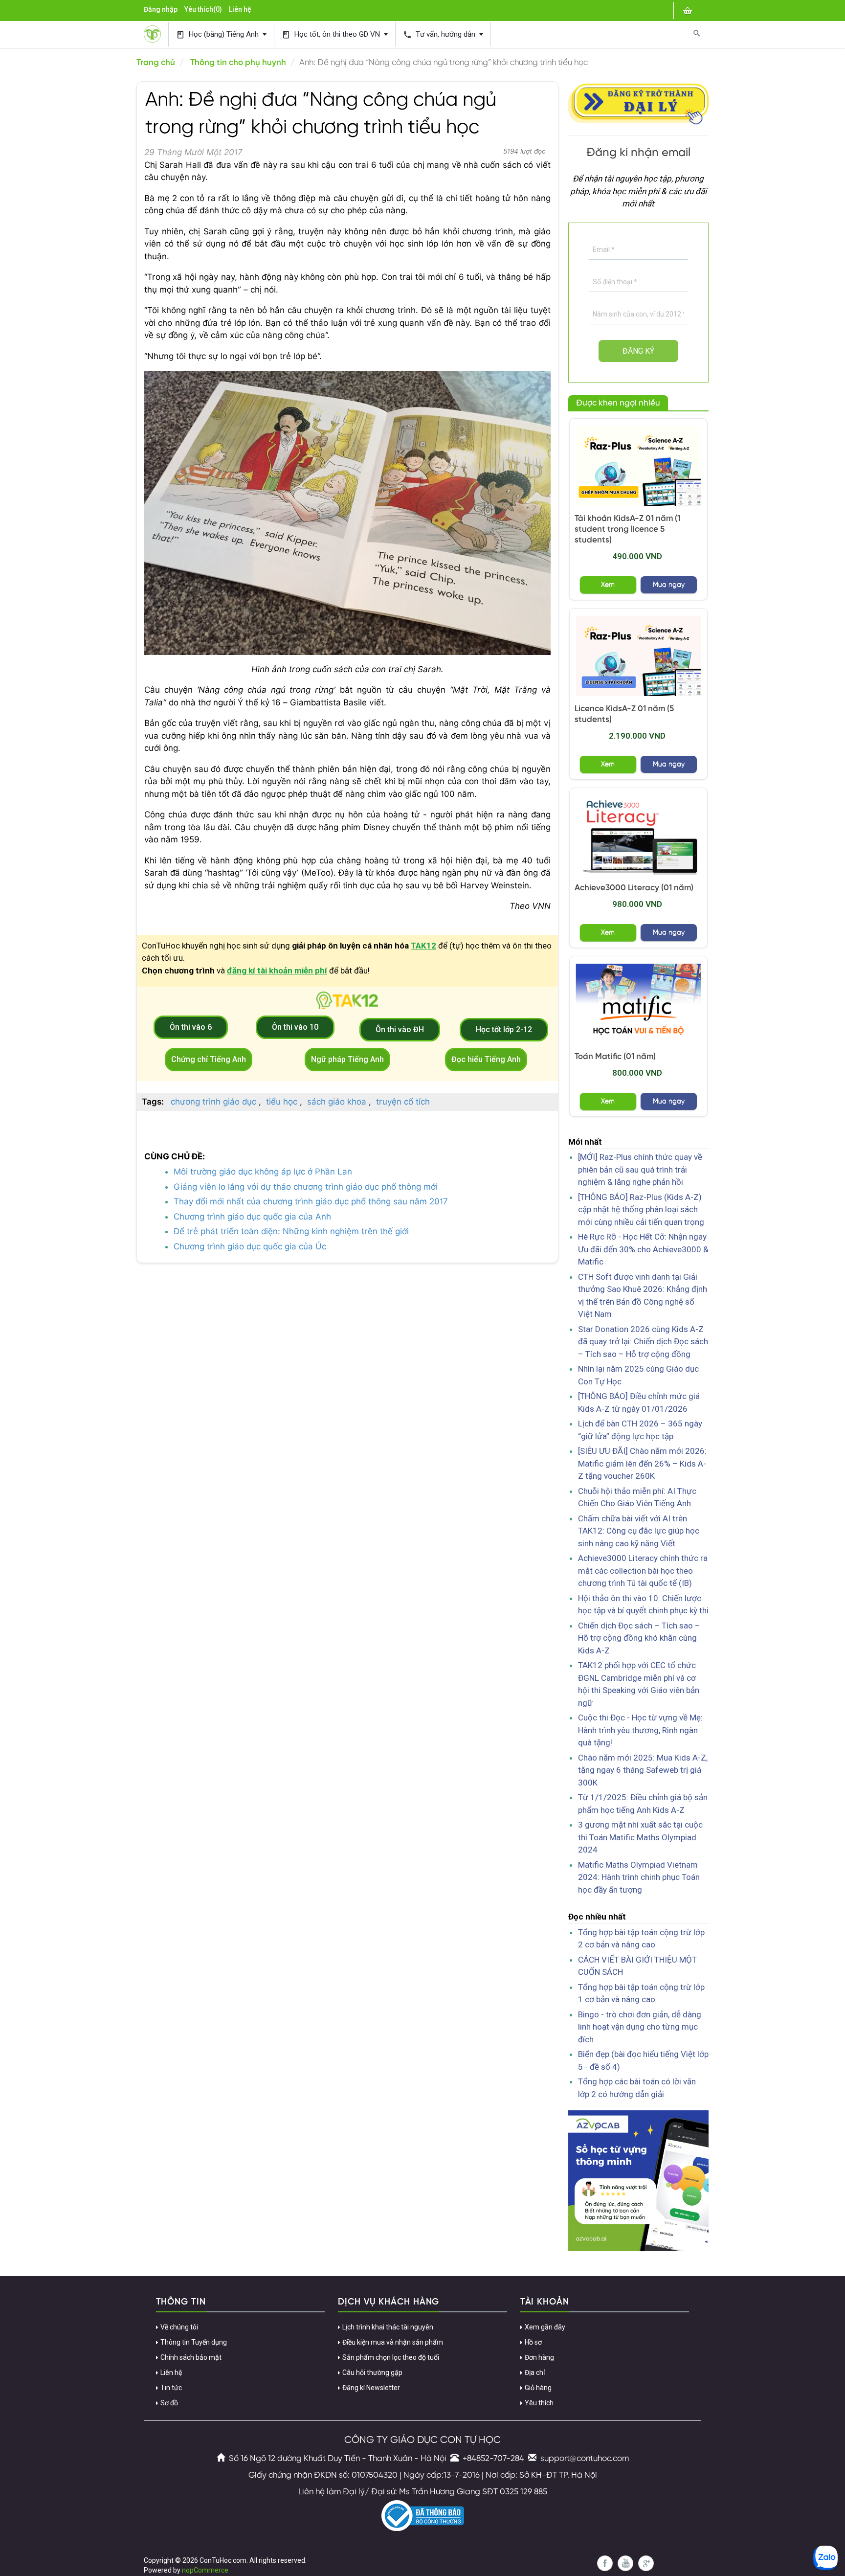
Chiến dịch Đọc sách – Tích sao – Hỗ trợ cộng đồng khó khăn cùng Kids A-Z (639, 1638)
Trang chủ (156, 63)
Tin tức (171, 2388)
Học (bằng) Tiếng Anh (218, 34)
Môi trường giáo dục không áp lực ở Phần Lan (263, 1172)
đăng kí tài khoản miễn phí (277, 971)
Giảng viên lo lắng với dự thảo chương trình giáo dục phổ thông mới (306, 1187)
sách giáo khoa (337, 1102)
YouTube (625, 2563)
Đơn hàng (539, 2357)
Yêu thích (539, 2403)
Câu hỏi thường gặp (372, 2373)
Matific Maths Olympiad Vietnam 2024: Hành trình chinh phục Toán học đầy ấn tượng (639, 1877)
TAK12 (423, 946)
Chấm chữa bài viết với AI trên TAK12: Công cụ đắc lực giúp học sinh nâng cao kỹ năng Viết (639, 1531)
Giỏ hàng (538, 2388)
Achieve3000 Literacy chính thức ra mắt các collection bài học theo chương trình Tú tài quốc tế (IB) (643, 1570)
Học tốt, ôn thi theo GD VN (332, 34)
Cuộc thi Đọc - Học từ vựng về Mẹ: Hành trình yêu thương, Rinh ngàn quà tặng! (640, 1730)
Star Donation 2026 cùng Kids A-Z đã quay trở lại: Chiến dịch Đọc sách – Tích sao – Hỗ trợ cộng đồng (643, 1342)
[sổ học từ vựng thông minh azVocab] (639, 2180)
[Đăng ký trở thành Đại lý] (639, 102)
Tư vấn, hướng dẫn (440, 34)
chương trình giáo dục (213, 1102)
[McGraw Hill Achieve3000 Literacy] (639, 835)
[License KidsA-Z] (639, 656)
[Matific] (639, 1004)
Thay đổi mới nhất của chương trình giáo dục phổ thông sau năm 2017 (311, 1201)
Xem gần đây (545, 2327)
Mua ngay (669, 585)
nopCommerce (205, 2570)
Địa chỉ (535, 2373)
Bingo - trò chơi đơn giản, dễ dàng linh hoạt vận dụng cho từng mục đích (640, 2027)
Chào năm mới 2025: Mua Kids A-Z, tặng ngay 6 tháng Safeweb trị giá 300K (643, 1770)
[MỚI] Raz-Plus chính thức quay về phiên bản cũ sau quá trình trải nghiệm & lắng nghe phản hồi (640, 1169)
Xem (608, 585)
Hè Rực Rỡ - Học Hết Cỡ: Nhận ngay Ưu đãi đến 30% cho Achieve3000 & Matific (643, 1249)
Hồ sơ (533, 2342)
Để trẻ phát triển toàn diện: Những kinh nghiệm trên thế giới (291, 1231)
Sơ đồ (169, 2403)
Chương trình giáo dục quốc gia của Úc (250, 1246)
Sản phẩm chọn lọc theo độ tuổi (391, 2357)
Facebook (605, 2563)
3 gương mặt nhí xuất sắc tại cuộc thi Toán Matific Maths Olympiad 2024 (640, 1837)
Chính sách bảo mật (191, 2357)
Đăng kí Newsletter (371, 2388)
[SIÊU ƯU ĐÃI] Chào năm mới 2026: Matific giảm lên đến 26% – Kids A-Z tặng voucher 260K (642, 1463)
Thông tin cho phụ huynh (238, 63)
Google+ (646, 2563)
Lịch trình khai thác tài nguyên (388, 2327)
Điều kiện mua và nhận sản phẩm (393, 2342)
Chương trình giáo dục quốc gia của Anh (252, 1217)
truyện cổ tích (403, 1102)
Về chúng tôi (179, 2327)
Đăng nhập (161, 9)
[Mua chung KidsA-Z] (639, 466)
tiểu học (282, 1102)
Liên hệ (240, 9)
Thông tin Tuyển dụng (194, 2342)
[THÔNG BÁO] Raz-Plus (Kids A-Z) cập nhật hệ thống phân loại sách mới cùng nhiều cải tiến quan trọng (641, 1209)
